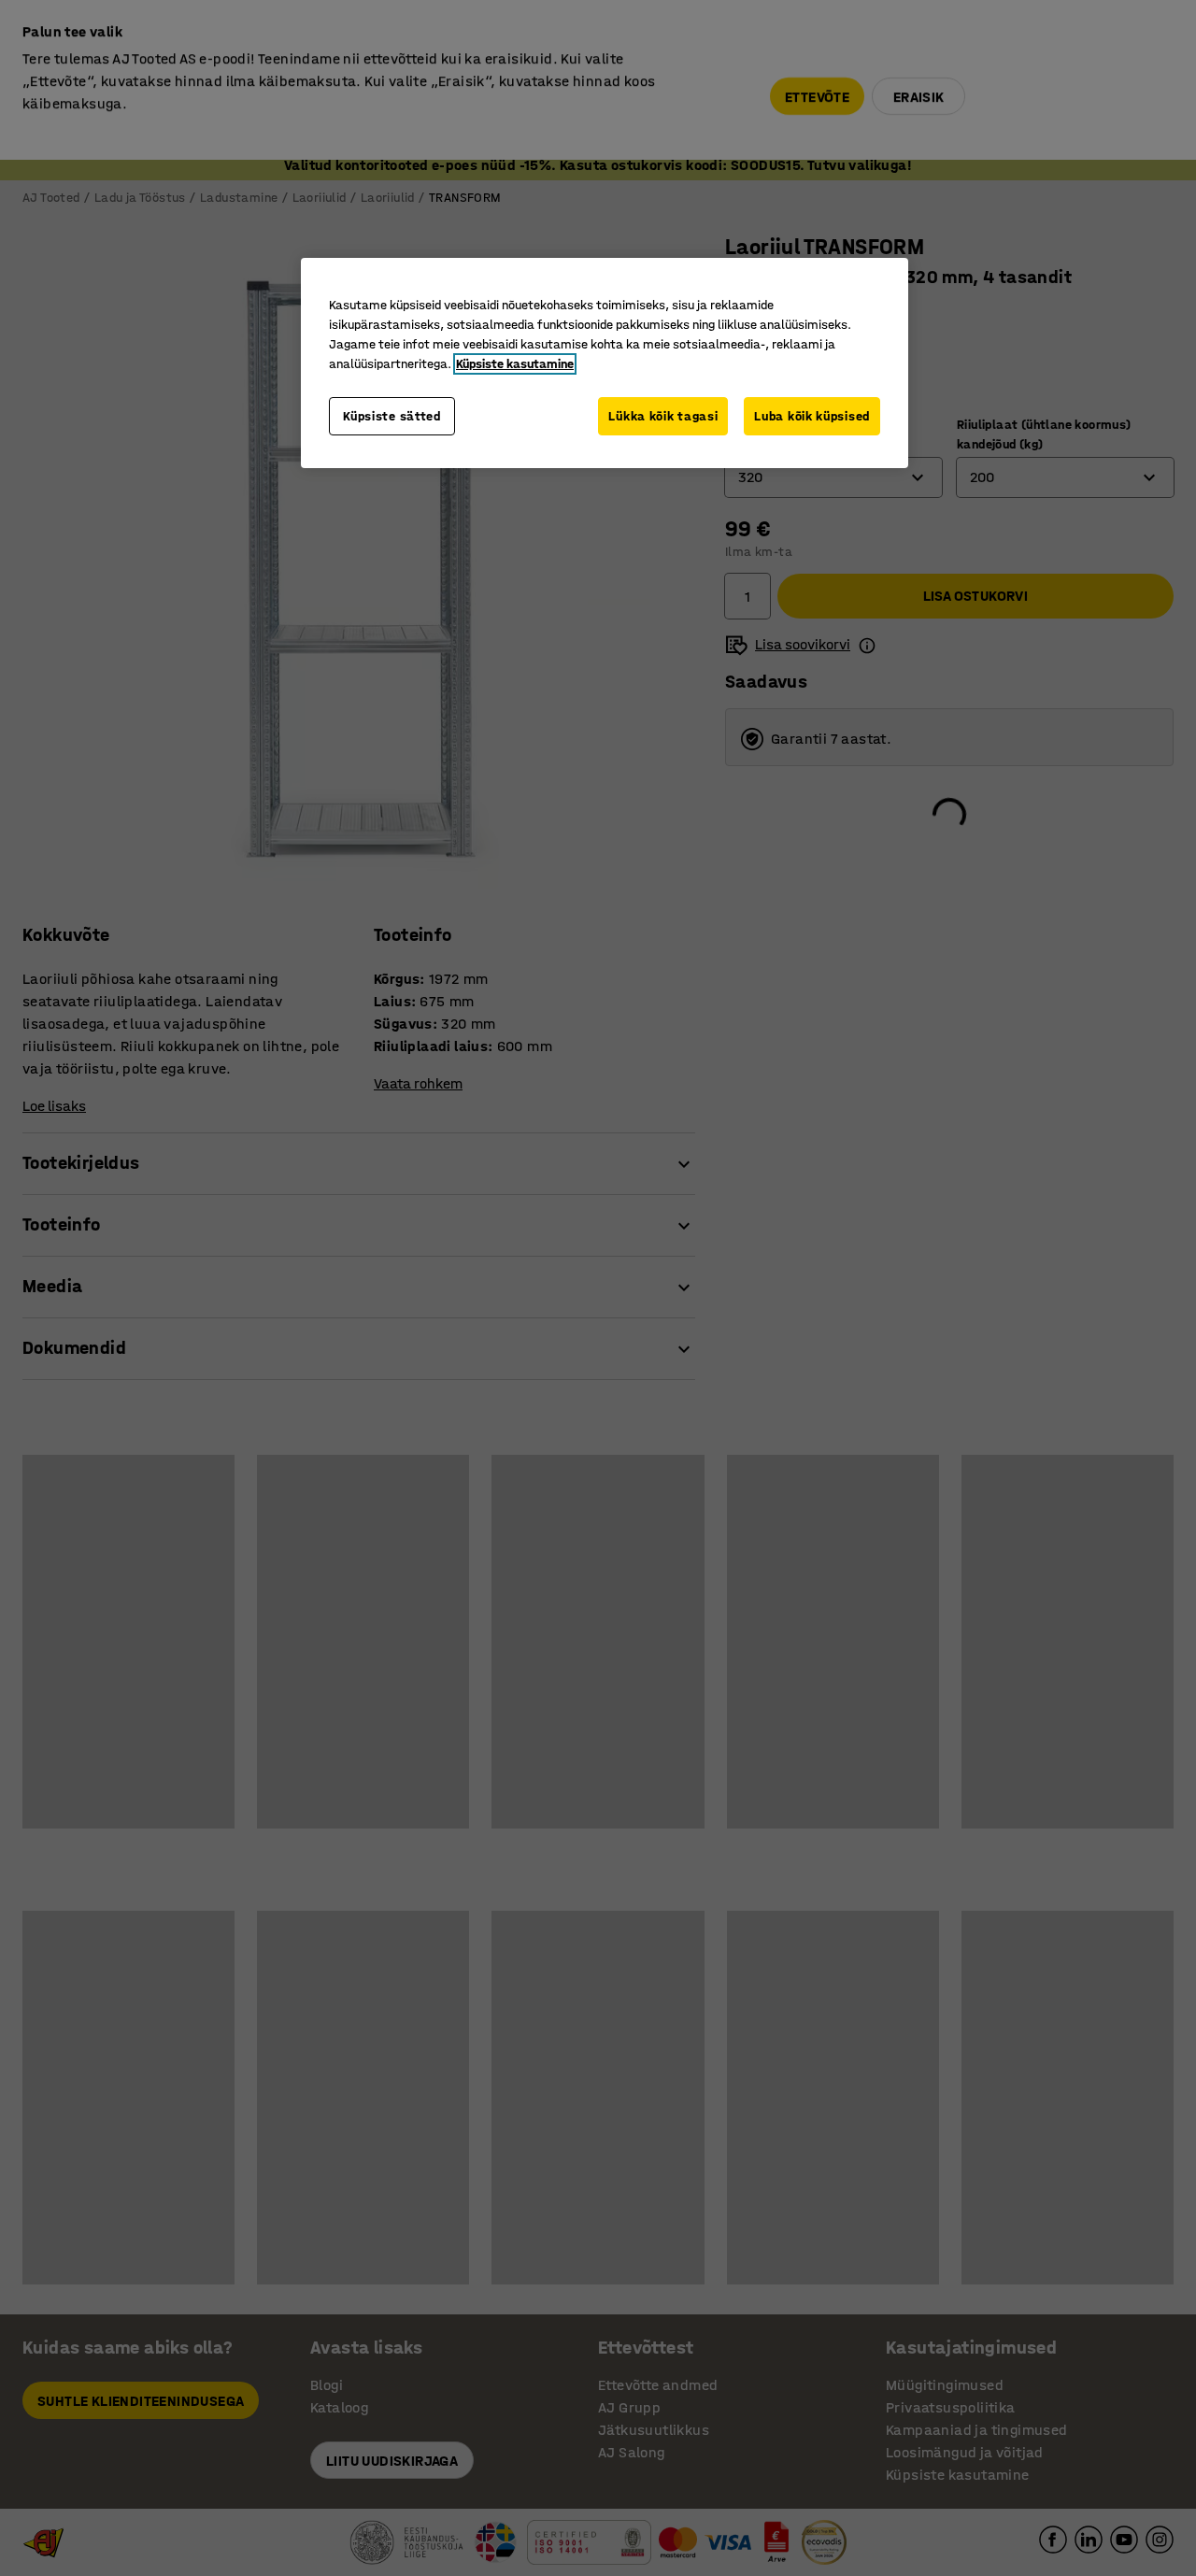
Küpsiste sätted (392, 416)
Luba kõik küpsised (812, 416)
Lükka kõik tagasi (663, 416)
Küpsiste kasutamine (515, 364)
